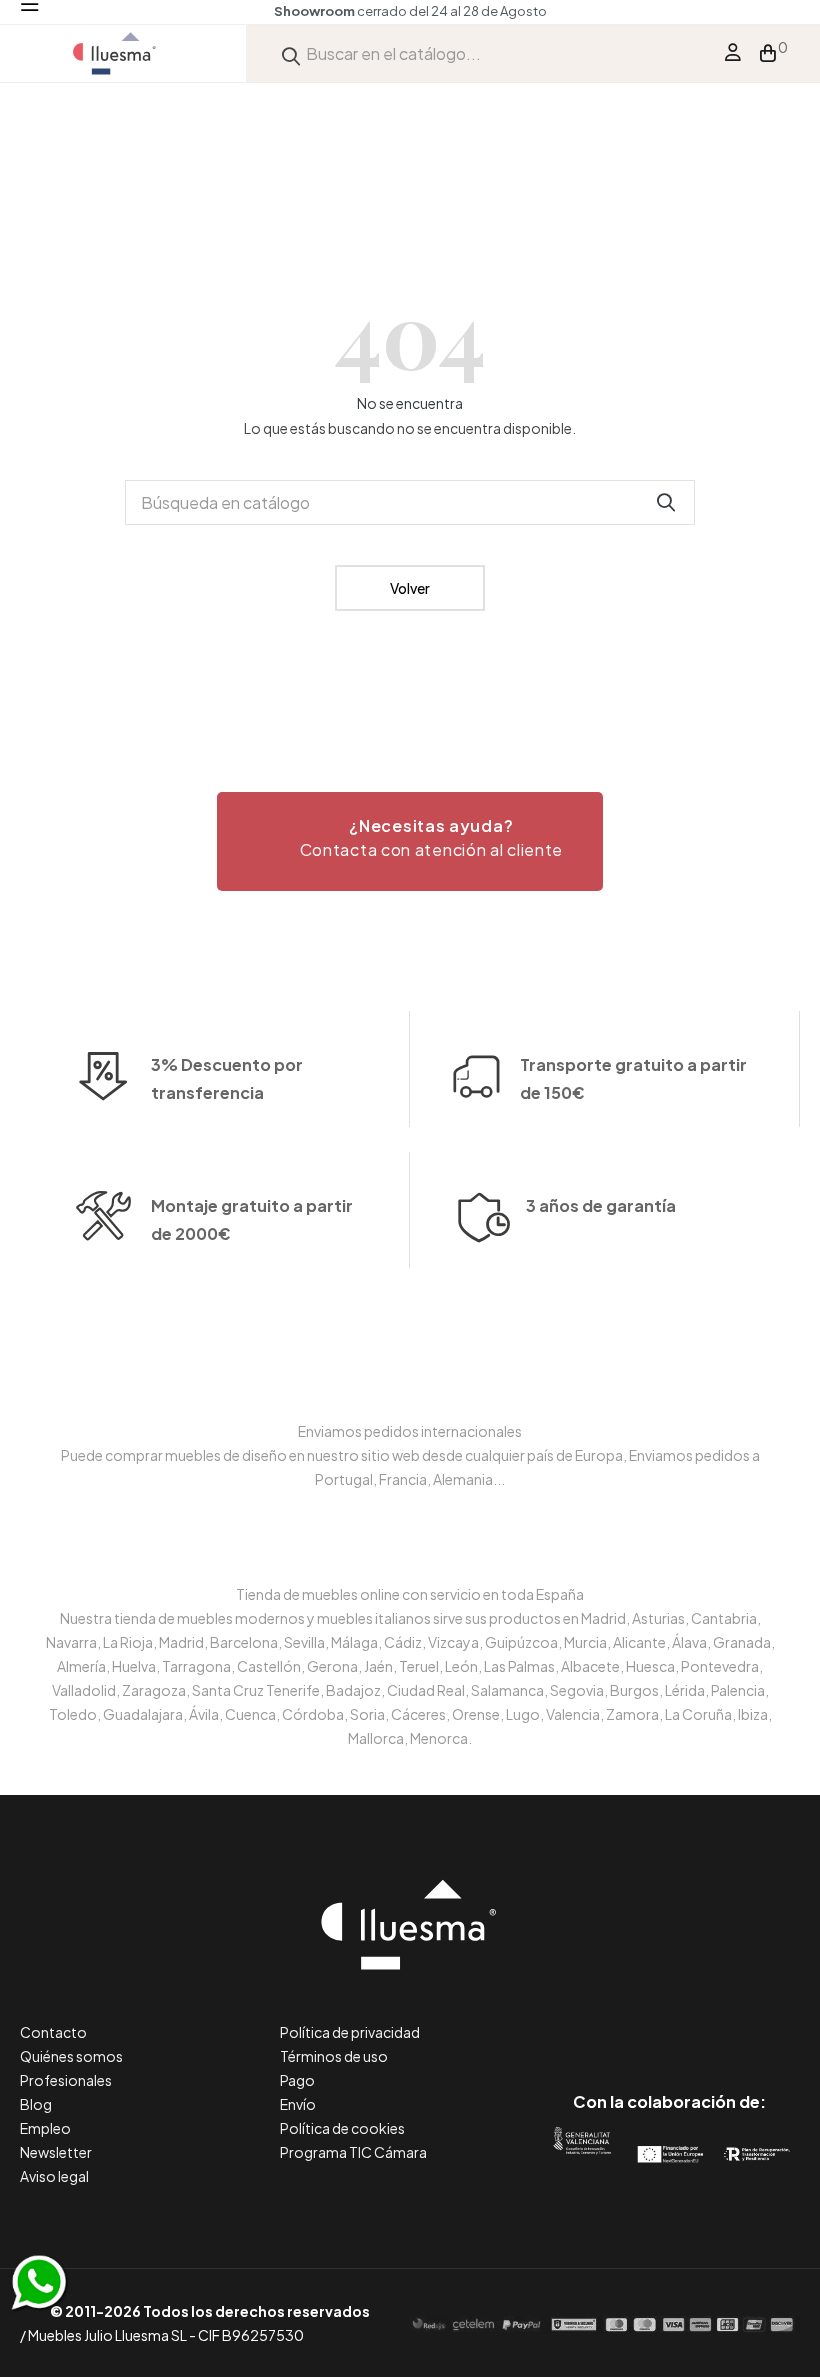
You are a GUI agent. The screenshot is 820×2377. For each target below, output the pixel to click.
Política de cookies (342, 2128)
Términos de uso (334, 2056)
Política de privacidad (350, 2032)
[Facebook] (579, 2017)
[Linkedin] (669, 2017)
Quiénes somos (71, 2056)
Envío (298, 2104)
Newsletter (56, 2152)
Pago (297, 2080)
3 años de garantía (601, 1205)
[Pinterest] (624, 2017)
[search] (291, 53)
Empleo (45, 2128)
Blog (36, 2104)
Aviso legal (54, 2176)
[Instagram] (714, 2017)
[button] (410, 841)
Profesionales (66, 2080)
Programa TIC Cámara (353, 2152)
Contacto (53, 2032)
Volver (410, 588)
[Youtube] (759, 2017)
